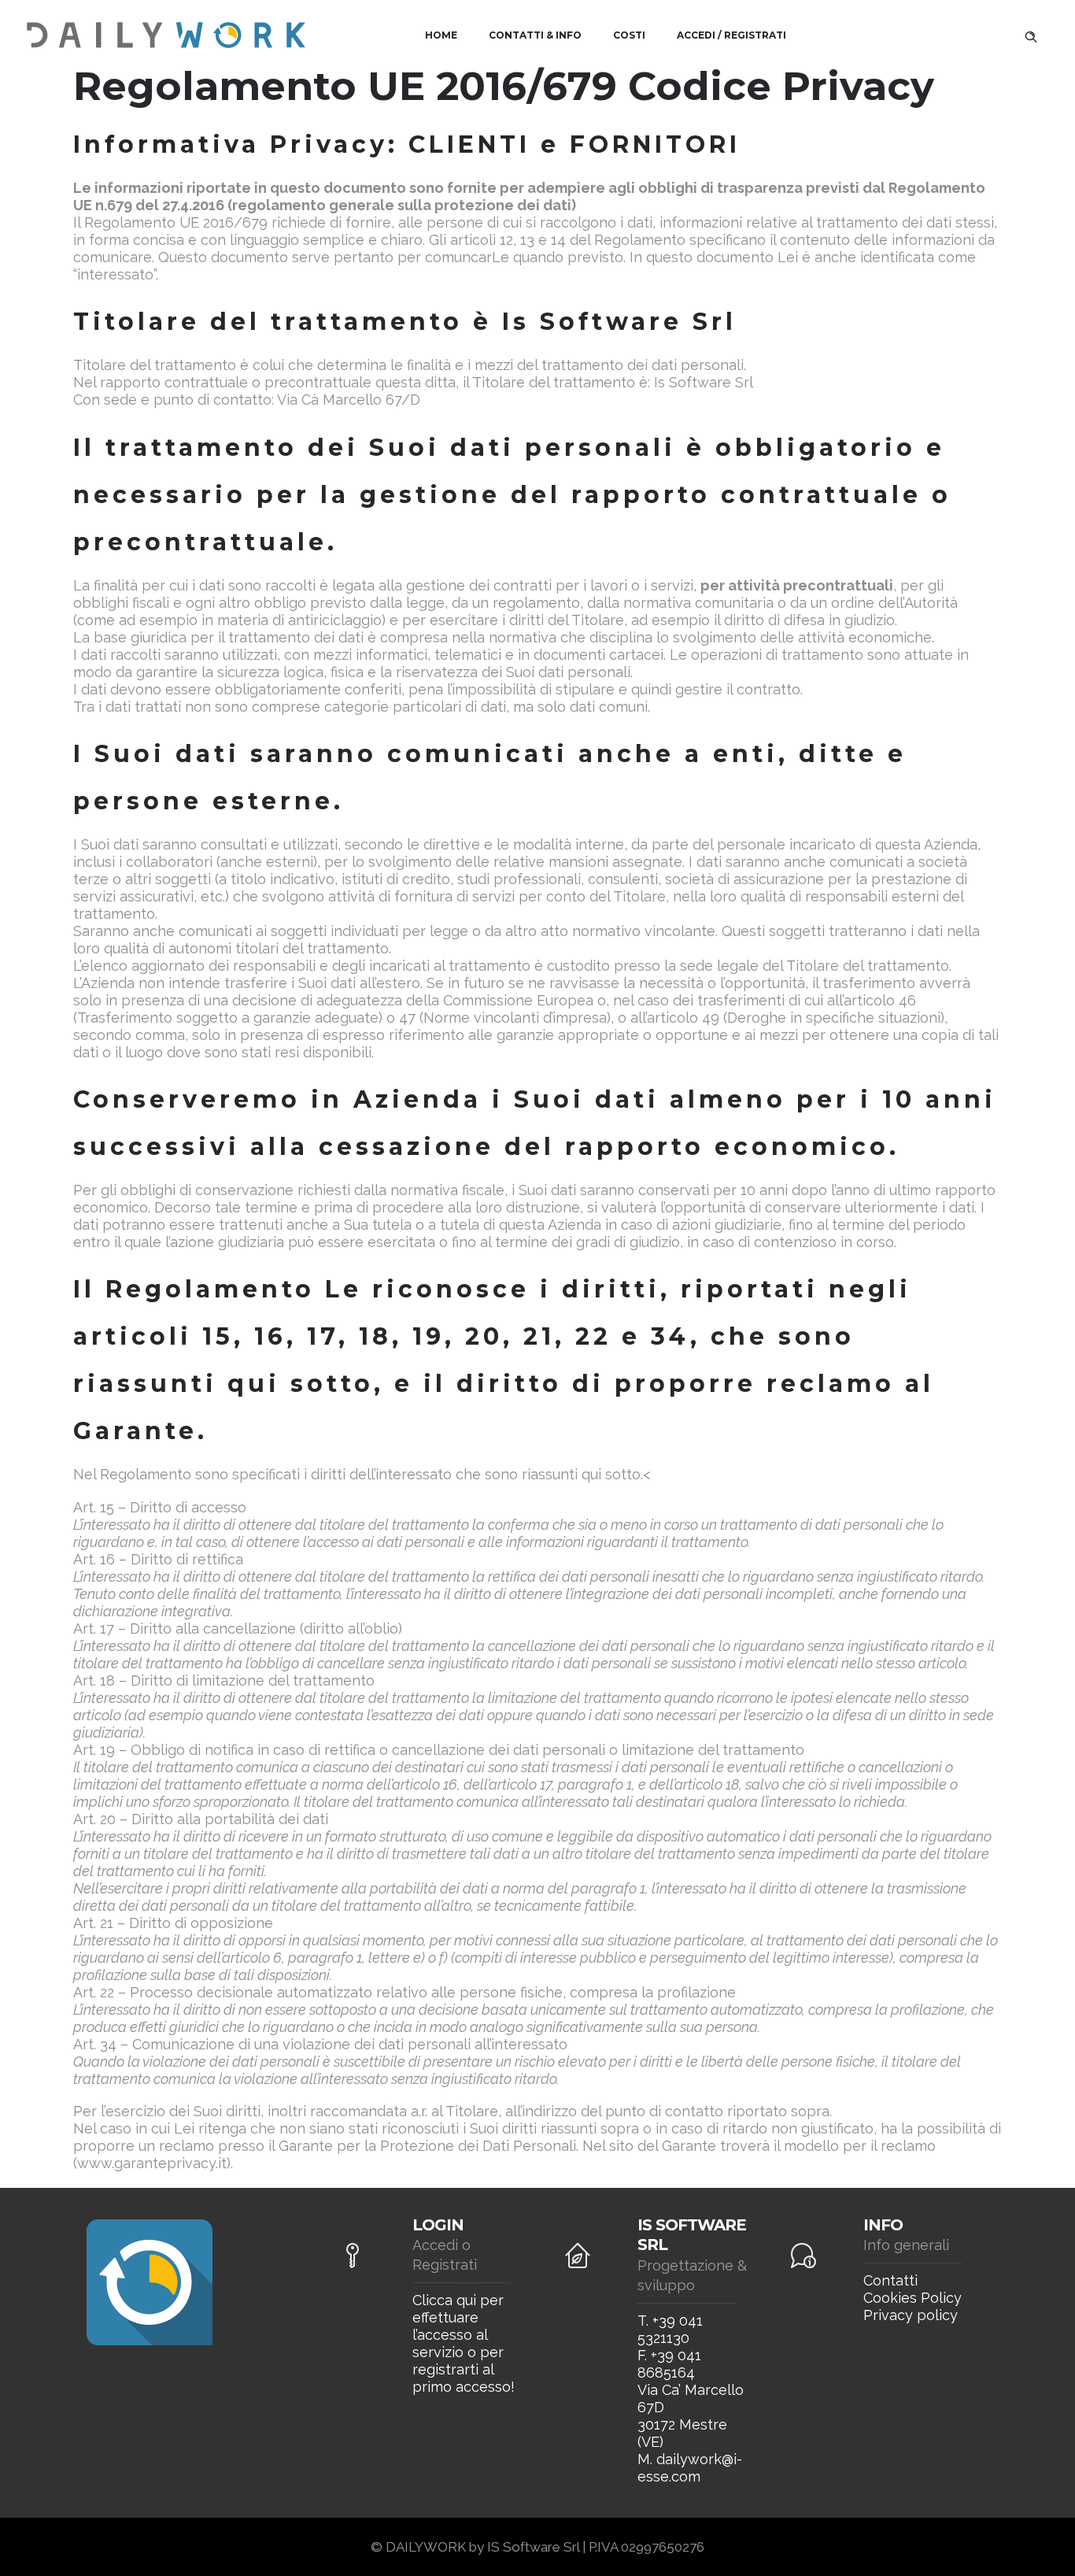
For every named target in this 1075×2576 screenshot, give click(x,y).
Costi (629, 35)
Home (441, 35)
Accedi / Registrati (731, 35)
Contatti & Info (535, 35)
